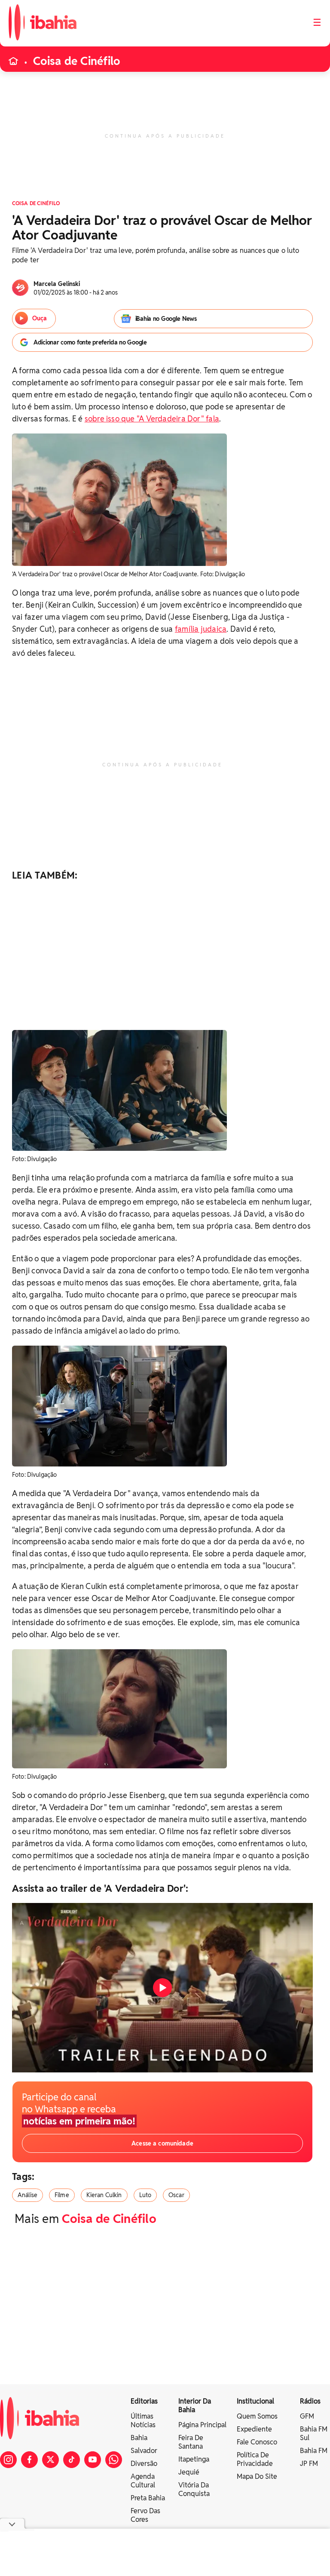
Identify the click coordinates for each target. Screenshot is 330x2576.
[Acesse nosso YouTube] (93, 2460)
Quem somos (257, 2416)
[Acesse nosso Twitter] (50, 2460)
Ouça (40, 318)
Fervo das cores (145, 2515)
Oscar (176, 2195)
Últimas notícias (143, 2421)
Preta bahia (148, 2498)
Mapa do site (257, 2476)
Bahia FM (314, 2451)
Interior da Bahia (195, 2405)
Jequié (189, 2472)
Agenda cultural (143, 2481)
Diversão (144, 2464)
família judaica (201, 629)
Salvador (144, 2451)
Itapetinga (194, 2459)
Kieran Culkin (104, 2195)
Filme (62, 2195)
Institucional (255, 2401)
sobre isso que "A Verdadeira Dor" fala (152, 419)
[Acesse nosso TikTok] (72, 2460)
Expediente (254, 2429)
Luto (145, 2195)
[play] (162, 1988)
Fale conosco (257, 2442)
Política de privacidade (255, 2459)
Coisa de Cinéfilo (76, 61)
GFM (307, 2416)
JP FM (309, 2464)
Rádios (310, 2401)
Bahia (139, 2438)
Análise (27, 2195)
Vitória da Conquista (194, 2489)
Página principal (202, 2425)
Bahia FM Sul (314, 2433)
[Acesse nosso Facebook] (29, 2460)
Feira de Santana (191, 2442)
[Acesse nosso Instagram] (8, 2460)
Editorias (144, 2401)
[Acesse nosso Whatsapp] (114, 2460)
